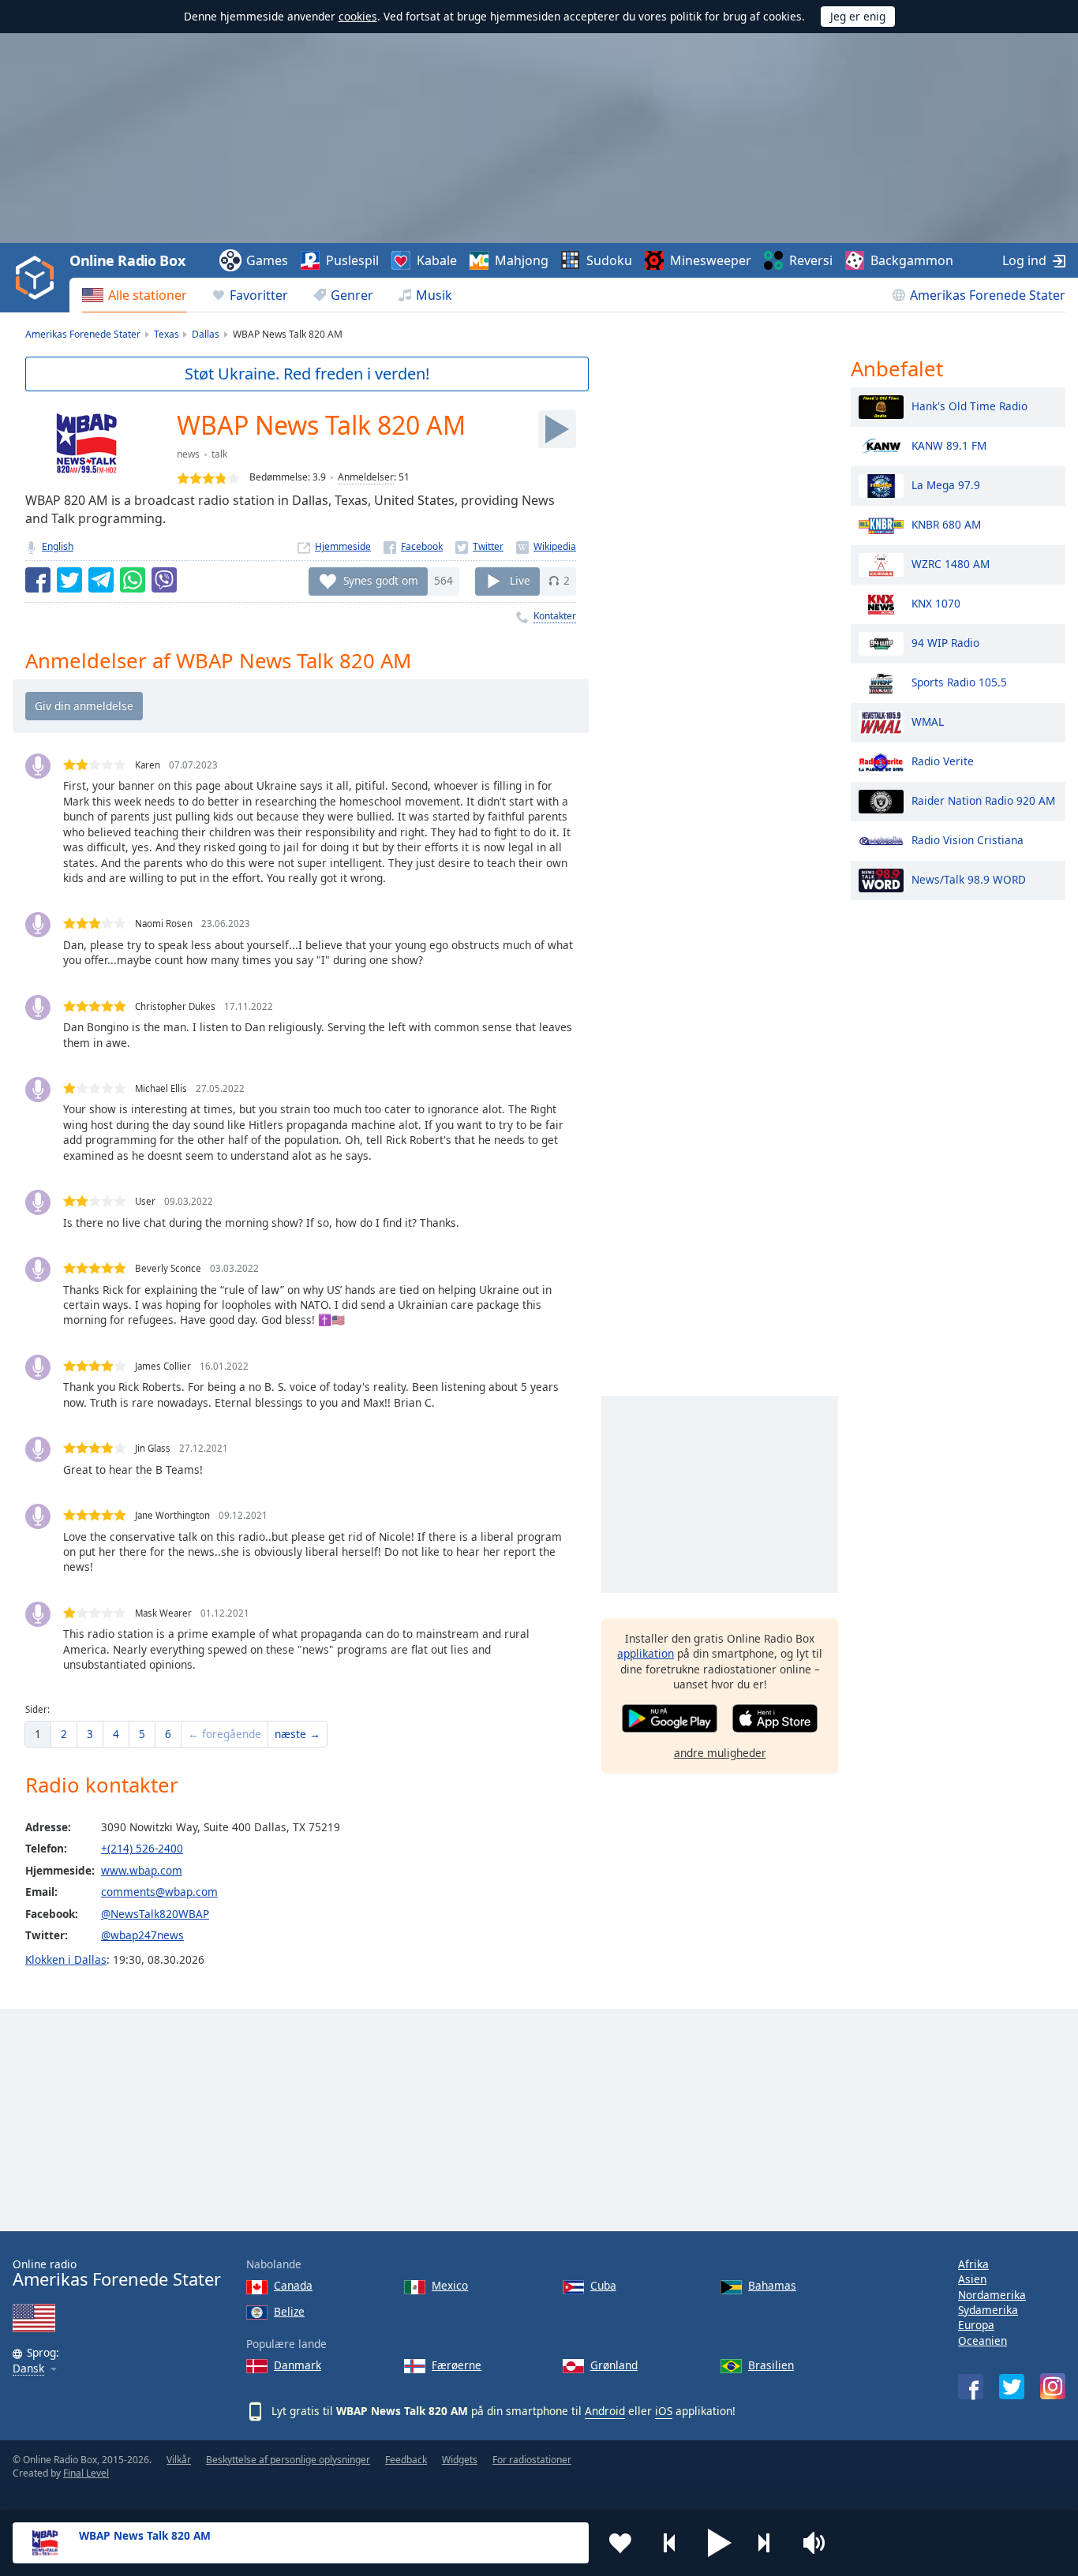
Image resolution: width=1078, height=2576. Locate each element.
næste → (298, 1734)
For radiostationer (532, 2460)
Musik (434, 295)
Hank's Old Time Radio (969, 405)
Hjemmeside (343, 546)
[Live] (557, 429)
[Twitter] (479, 546)
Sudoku (609, 260)
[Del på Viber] (164, 580)
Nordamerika (992, 2295)
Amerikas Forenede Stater (988, 295)
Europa (976, 2325)
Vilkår (179, 2460)
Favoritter (259, 295)
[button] (720, 2543)
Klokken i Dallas (66, 1959)
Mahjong (522, 260)
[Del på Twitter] (69, 580)
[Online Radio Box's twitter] (1012, 2387)
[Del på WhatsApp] (133, 580)
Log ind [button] (1024, 260)
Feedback (406, 2460)
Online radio (117, 2273)
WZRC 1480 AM (951, 563)
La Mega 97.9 (946, 484)
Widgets (460, 2460)
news (188, 454)
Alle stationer (148, 295)
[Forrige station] (670, 2543)
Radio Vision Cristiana (968, 839)
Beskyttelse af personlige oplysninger (288, 2460)
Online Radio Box (127, 260)
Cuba (603, 2285)
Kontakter (555, 616)
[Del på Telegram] (101, 580)
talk (219, 454)
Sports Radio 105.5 (959, 681)
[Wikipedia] (546, 546)
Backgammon (912, 260)
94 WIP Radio (945, 642)
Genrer (352, 295)
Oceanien (983, 2340)
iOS (664, 2411)
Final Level (86, 2473)
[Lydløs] (819, 2543)
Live (520, 580)
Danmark (298, 2365)
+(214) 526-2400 (142, 1848)
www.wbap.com (142, 1870)
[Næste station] (769, 2543)
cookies (358, 16)
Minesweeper (711, 260)
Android (605, 2411)
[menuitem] (135, 295)
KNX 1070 (936, 602)
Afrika (973, 2264)
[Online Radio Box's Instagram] (1053, 2386)
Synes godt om (381, 580)
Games (267, 260)
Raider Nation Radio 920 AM (983, 800)
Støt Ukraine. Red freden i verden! (307, 374)
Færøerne (457, 2365)
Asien (972, 2279)
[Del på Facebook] (38, 580)
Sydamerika (988, 2310)
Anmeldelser (366, 477)
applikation (646, 1653)
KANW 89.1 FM (949, 445)
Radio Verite (943, 760)
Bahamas (772, 2285)
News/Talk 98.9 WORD (969, 879)
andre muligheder (720, 1753)
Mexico (450, 2285)
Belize (289, 2311)
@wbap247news (142, 1935)
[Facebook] (413, 546)
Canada (293, 2285)
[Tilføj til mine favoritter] (620, 2543)
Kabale (437, 260)
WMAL (928, 721)
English (58, 546)
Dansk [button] (28, 2369)
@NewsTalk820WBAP (155, 1914)
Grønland (614, 2365)
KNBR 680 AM (946, 523)
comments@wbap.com (159, 1892)
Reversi (811, 260)
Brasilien (771, 2365)
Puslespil (352, 260)
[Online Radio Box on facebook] (971, 2387)
